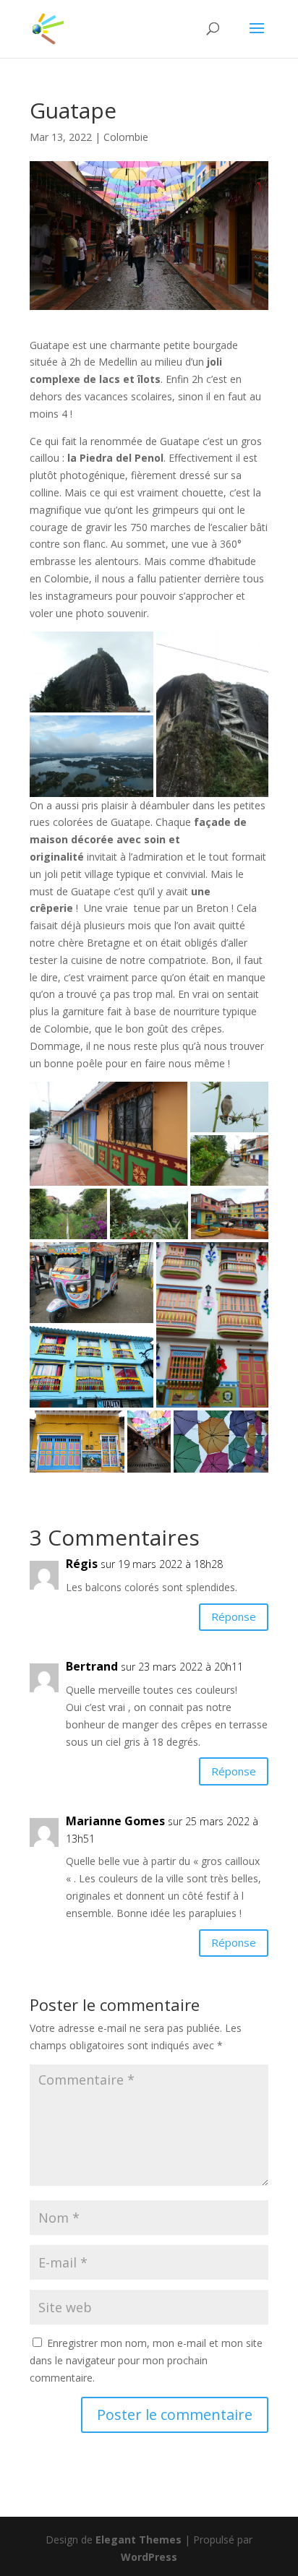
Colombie (126, 137)
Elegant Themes (139, 2540)
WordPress (149, 2557)
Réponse (234, 1616)
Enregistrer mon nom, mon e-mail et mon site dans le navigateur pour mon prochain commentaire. (146, 2360)
